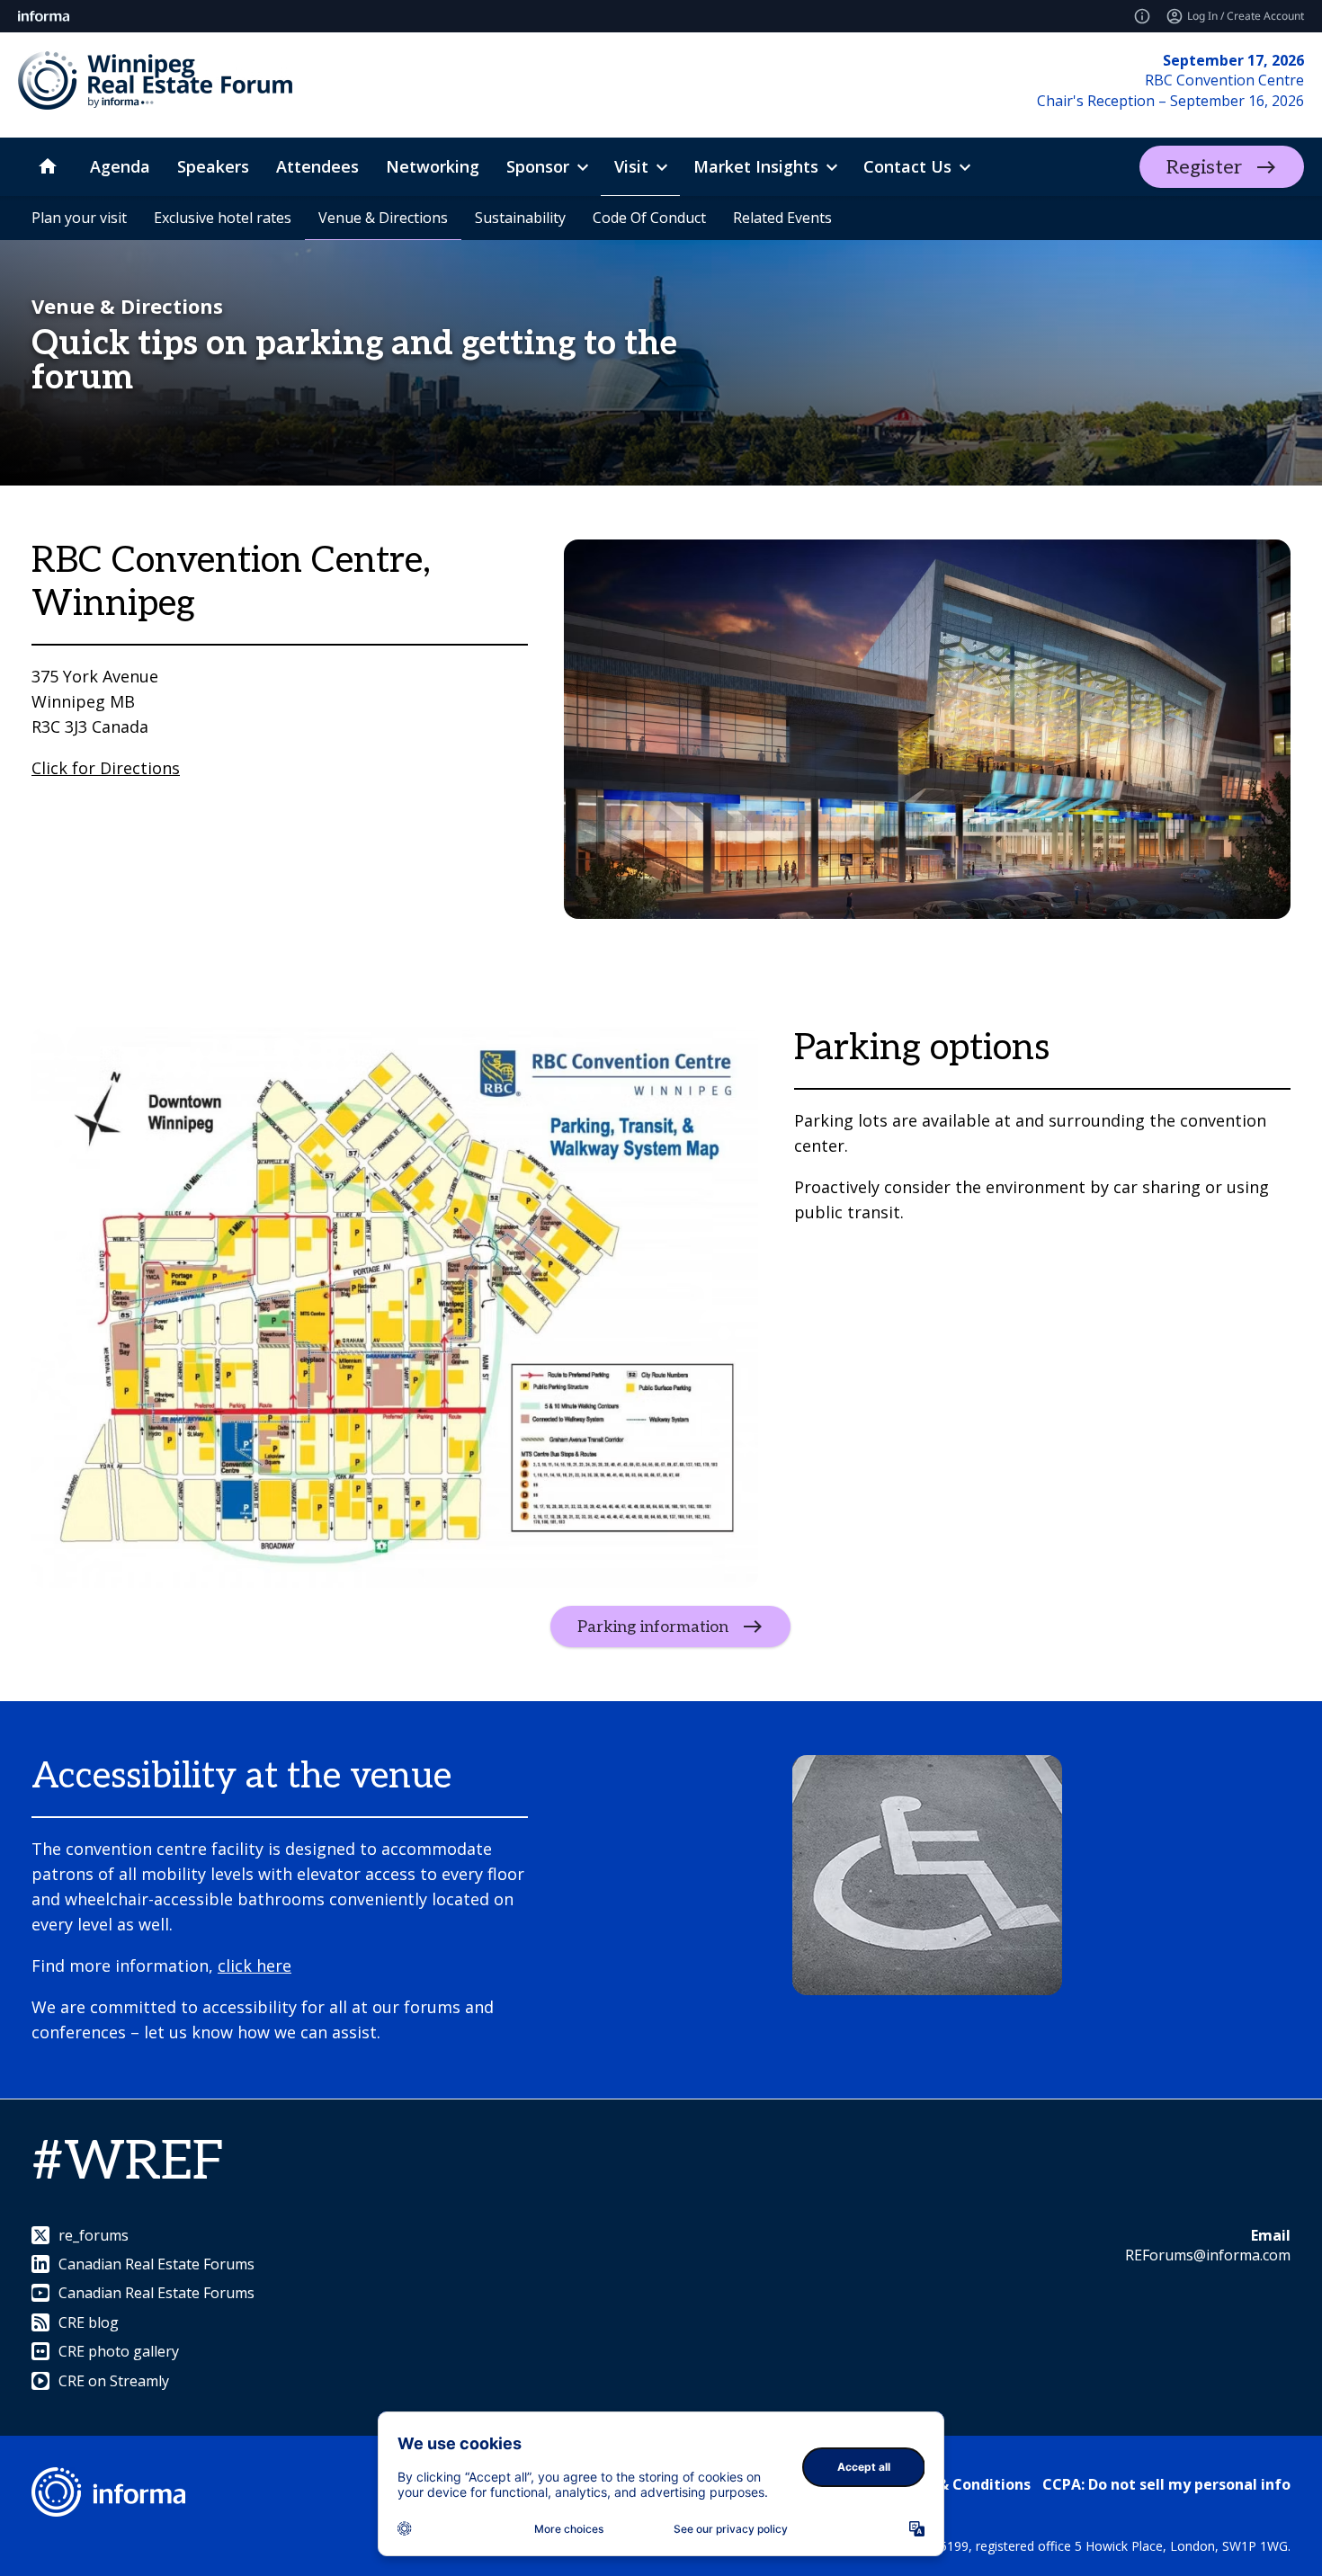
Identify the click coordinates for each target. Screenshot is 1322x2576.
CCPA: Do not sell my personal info (1166, 2484)
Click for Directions (106, 768)
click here (255, 1965)
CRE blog (89, 2322)
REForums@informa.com (1208, 2255)
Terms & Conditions (959, 2484)
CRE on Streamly (114, 2381)
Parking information (653, 1627)
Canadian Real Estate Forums (156, 2264)
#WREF (128, 2162)
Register (1204, 167)
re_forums (94, 2235)
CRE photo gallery (119, 2351)
